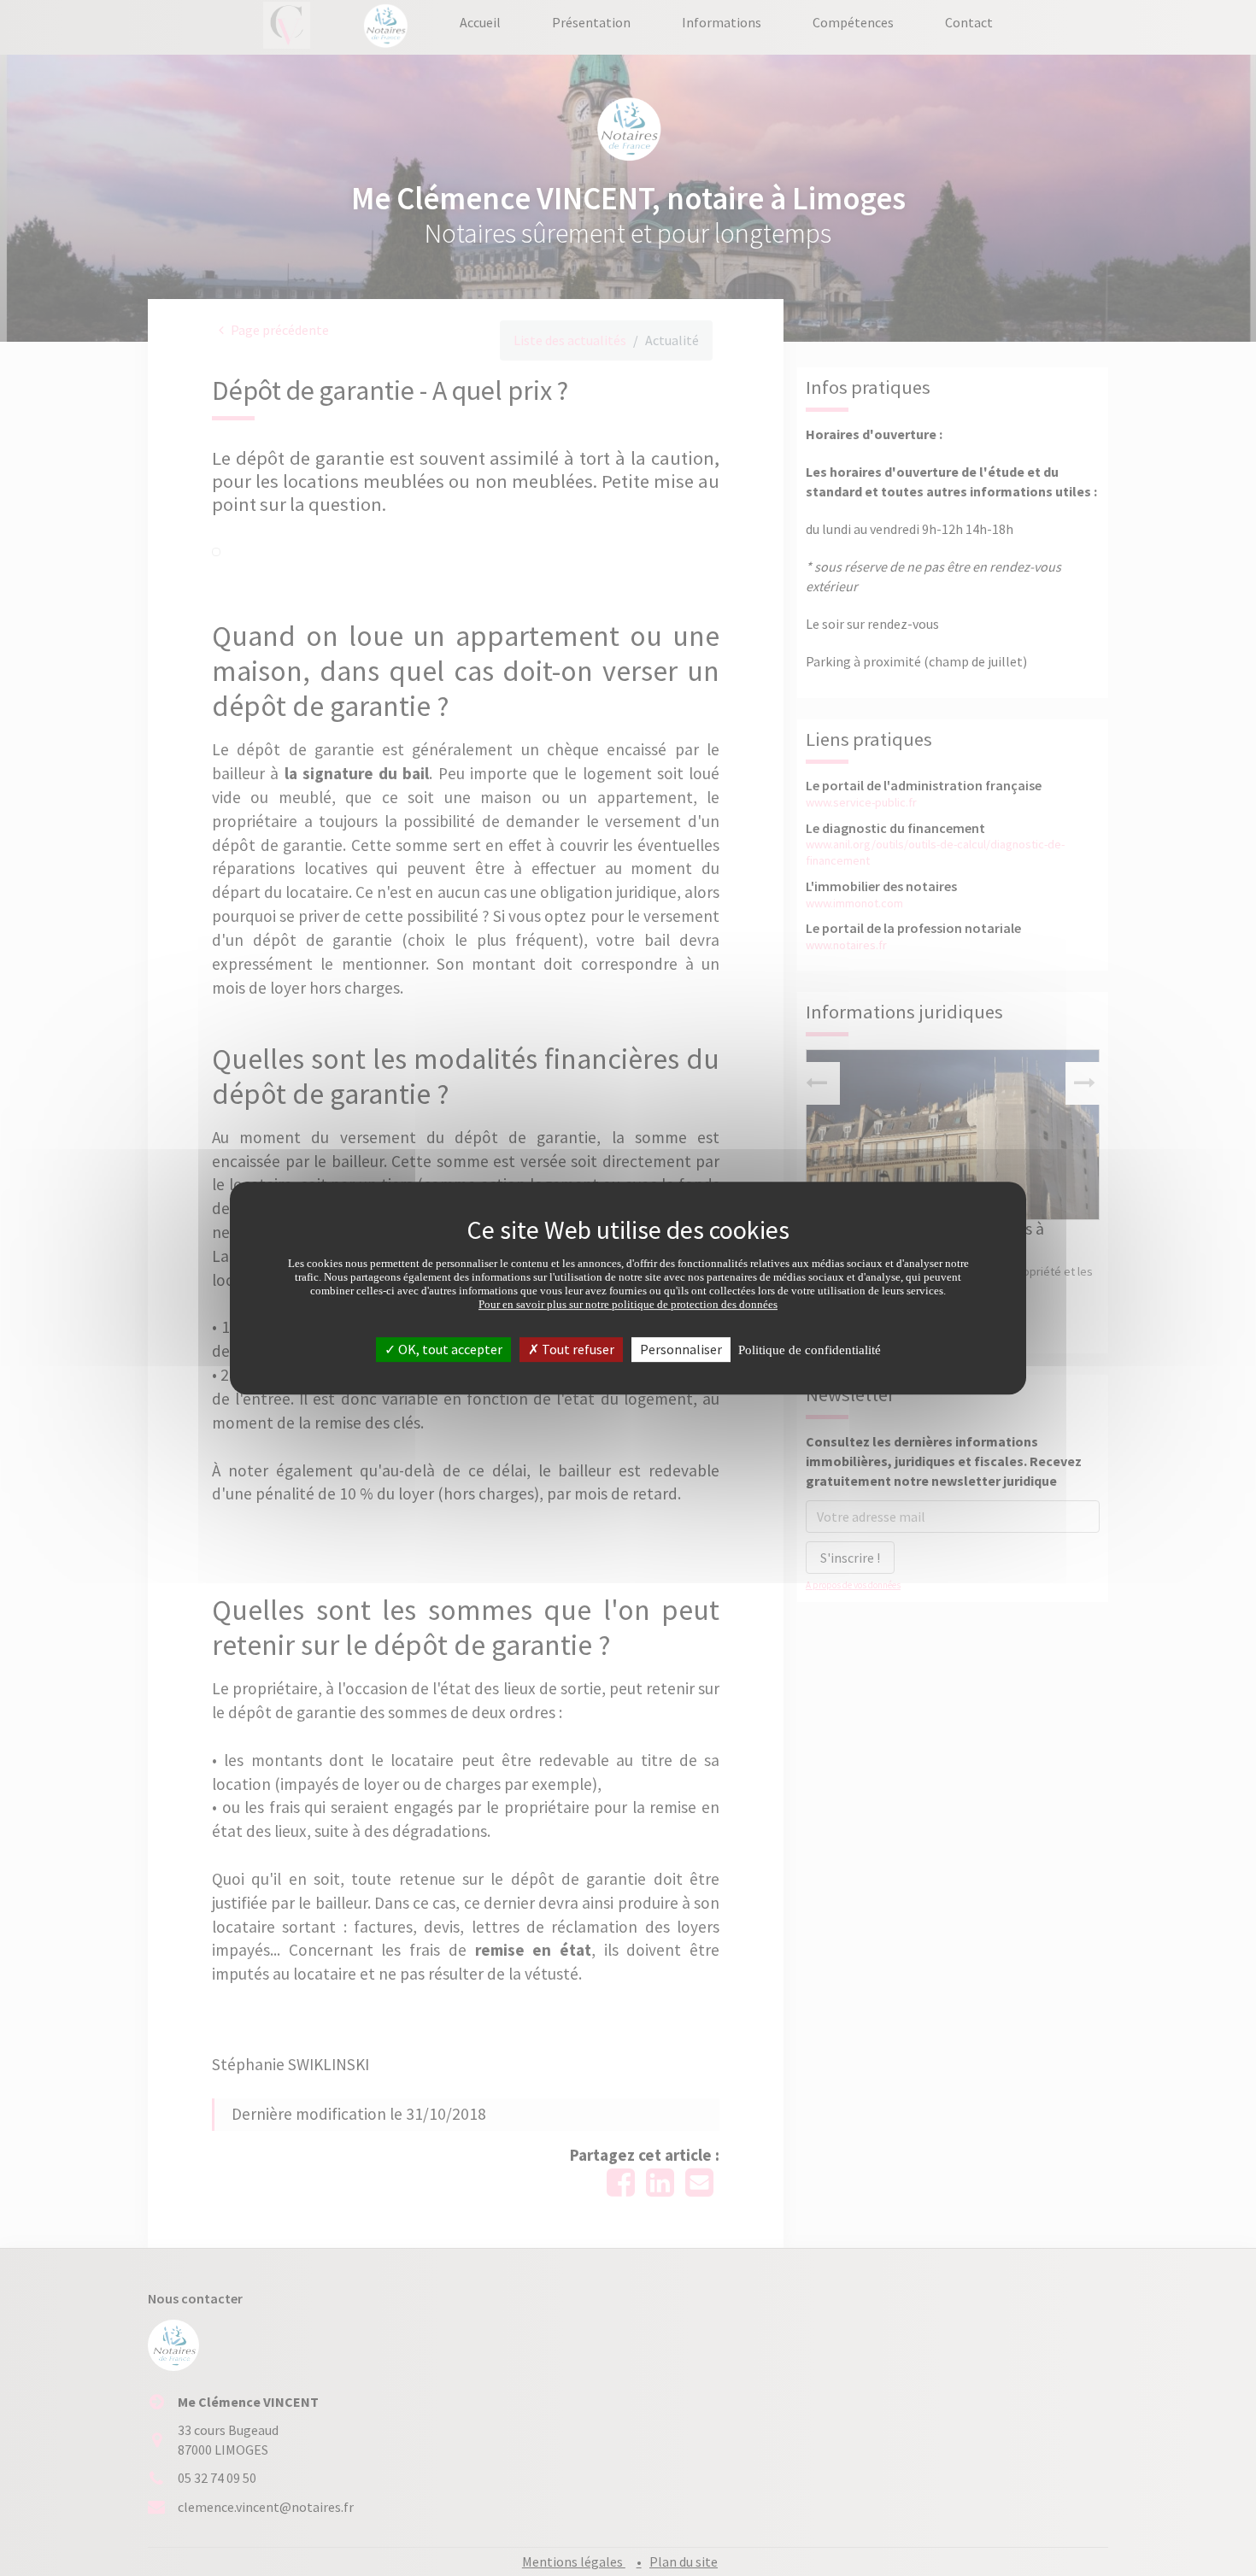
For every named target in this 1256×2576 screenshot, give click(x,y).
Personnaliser (681, 1349)
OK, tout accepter (449, 1349)
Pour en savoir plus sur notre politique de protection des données (628, 1304)
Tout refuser (577, 1349)
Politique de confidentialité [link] (810, 1350)
